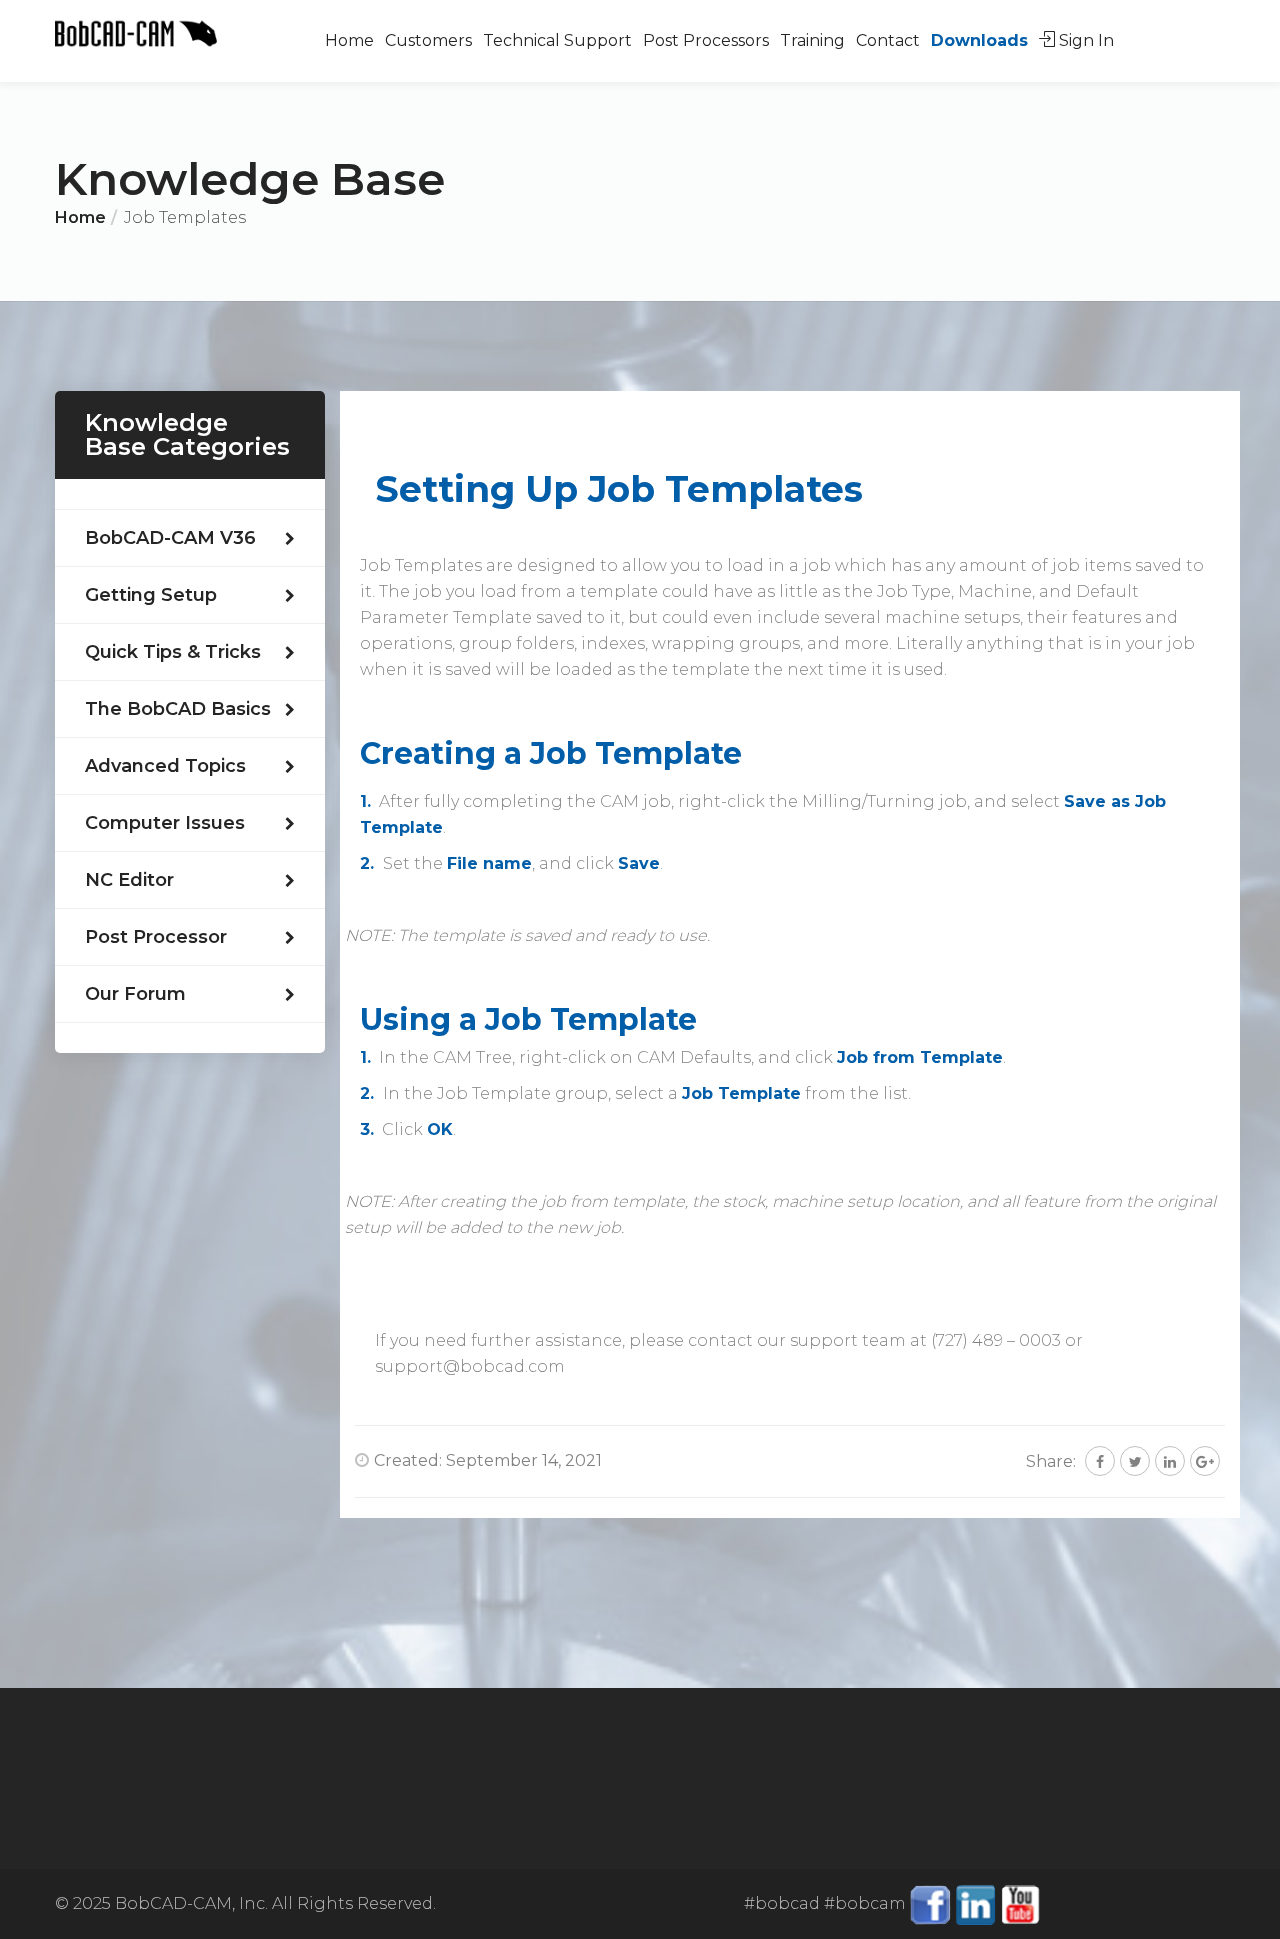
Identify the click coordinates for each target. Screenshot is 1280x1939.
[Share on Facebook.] (1100, 1461)
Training (812, 40)
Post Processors (706, 40)
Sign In (1084, 40)
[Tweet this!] (1135, 1461)
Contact (888, 40)
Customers (428, 40)
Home (349, 40)
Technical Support (557, 40)
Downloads (979, 40)
